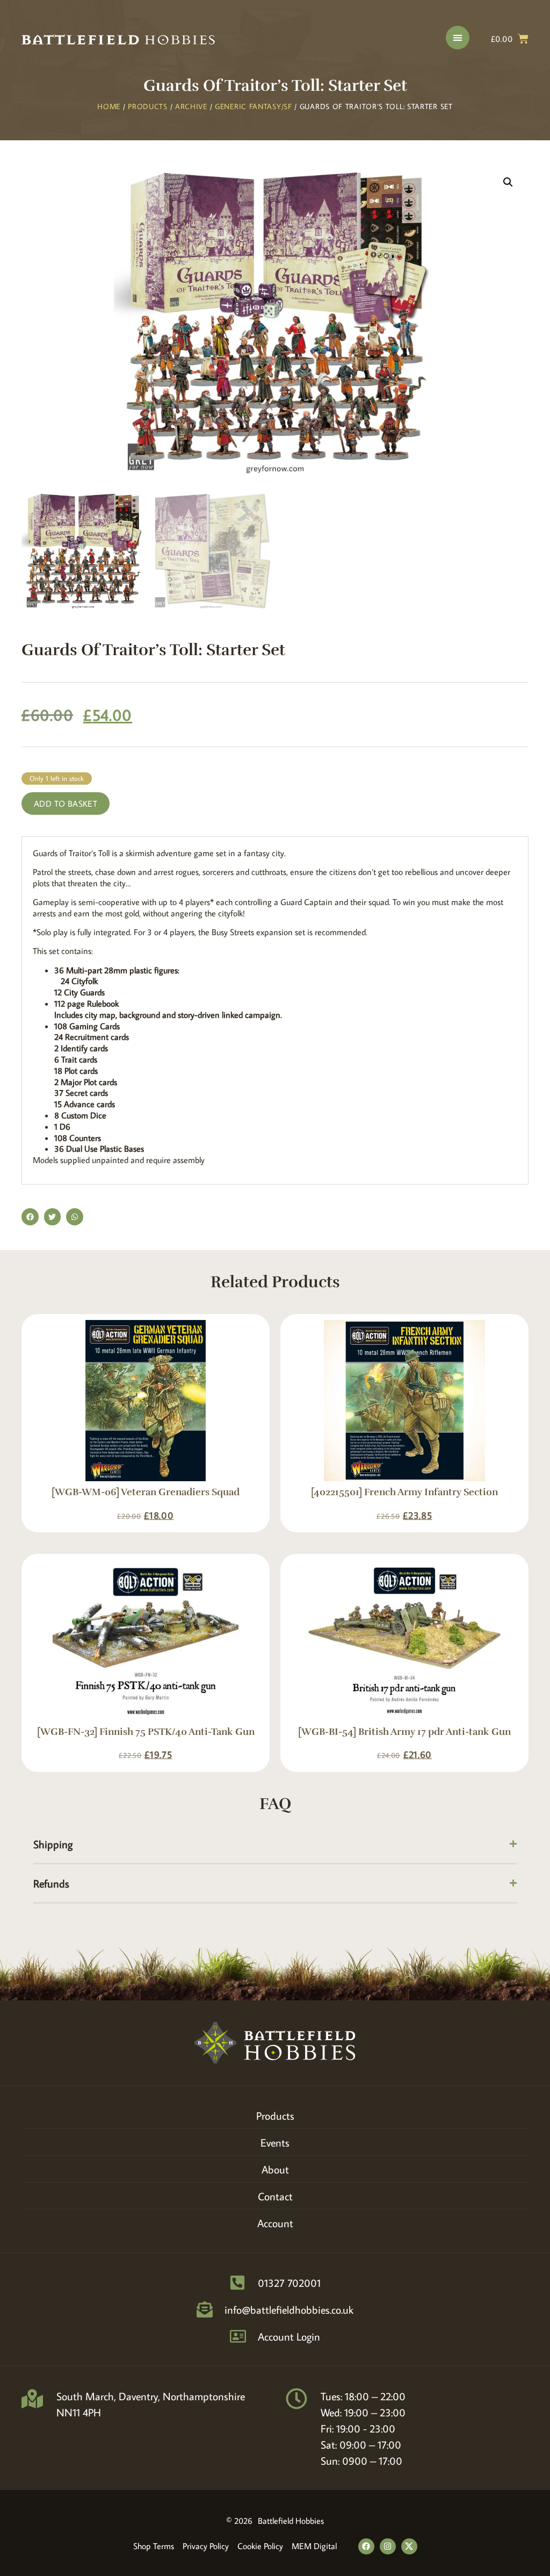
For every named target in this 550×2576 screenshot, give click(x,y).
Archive (191, 106)
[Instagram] (388, 2546)
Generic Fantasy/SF (254, 106)
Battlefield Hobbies (291, 2521)
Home (109, 106)
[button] (508, 182)
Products (148, 106)
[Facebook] (366, 2546)
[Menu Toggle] (458, 38)
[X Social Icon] (409, 2546)
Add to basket (66, 803)
